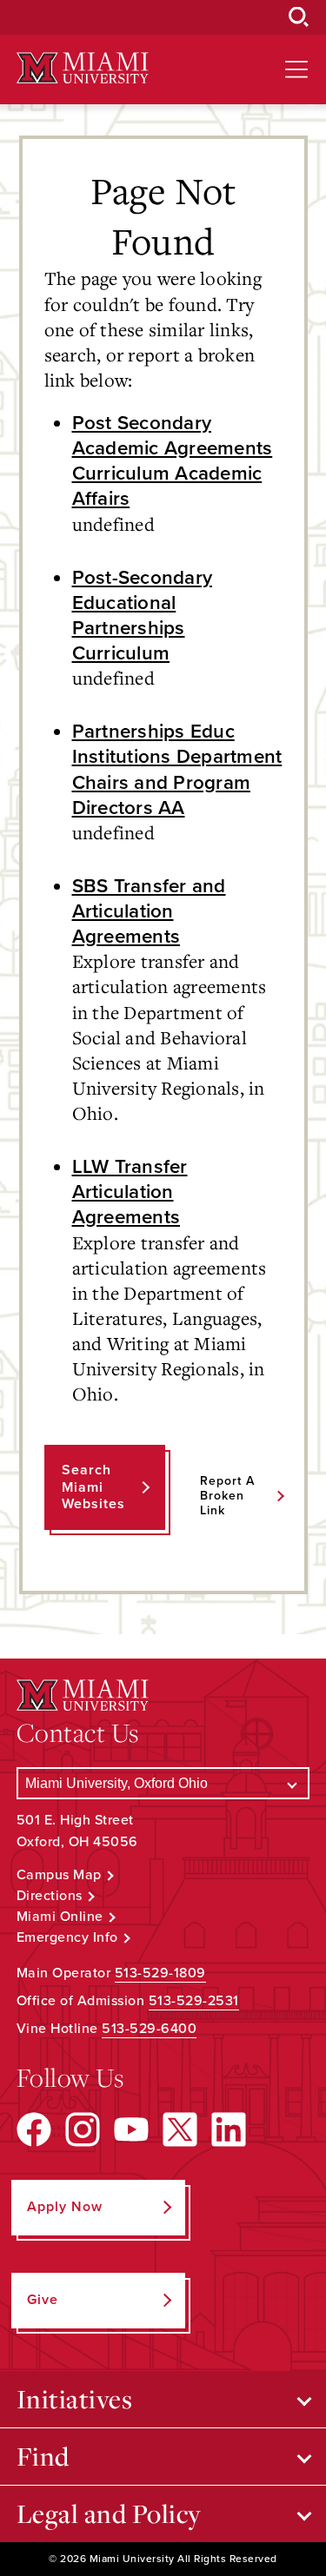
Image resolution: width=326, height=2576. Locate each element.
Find (43, 2456)
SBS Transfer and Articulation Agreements (149, 911)
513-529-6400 (149, 2029)
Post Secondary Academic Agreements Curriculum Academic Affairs (173, 460)
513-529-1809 (160, 1973)
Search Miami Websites (93, 1487)
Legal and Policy (109, 2513)
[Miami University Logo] (83, 68)
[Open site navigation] (296, 70)
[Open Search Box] (299, 17)
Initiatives (75, 2399)
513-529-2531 (194, 2001)
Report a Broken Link (227, 1496)
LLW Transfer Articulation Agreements (130, 1192)
